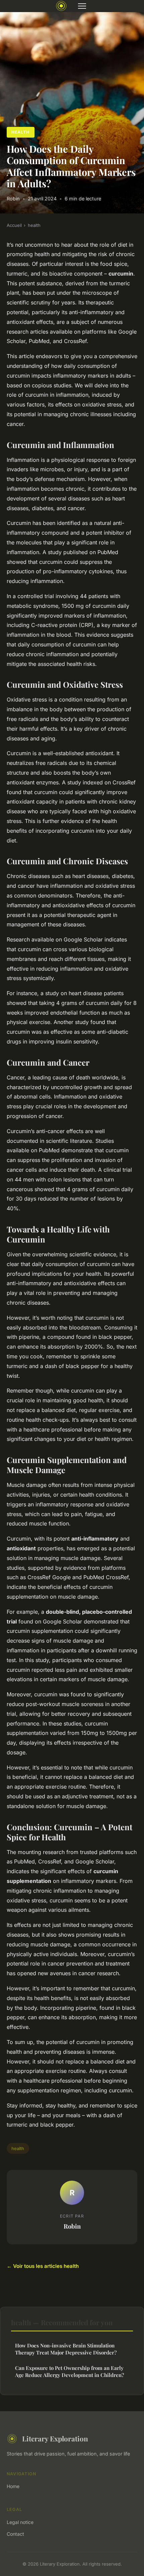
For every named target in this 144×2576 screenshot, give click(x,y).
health (20, 132)
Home (13, 2486)
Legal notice (20, 2522)
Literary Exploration (55, 2438)
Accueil (14, 225)
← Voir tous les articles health (43, 2266)
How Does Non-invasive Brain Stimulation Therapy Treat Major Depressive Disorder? (66, 2349)
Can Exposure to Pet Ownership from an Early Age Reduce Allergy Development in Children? (69, 2371)
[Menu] (82, 6)
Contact (15, 2534)
